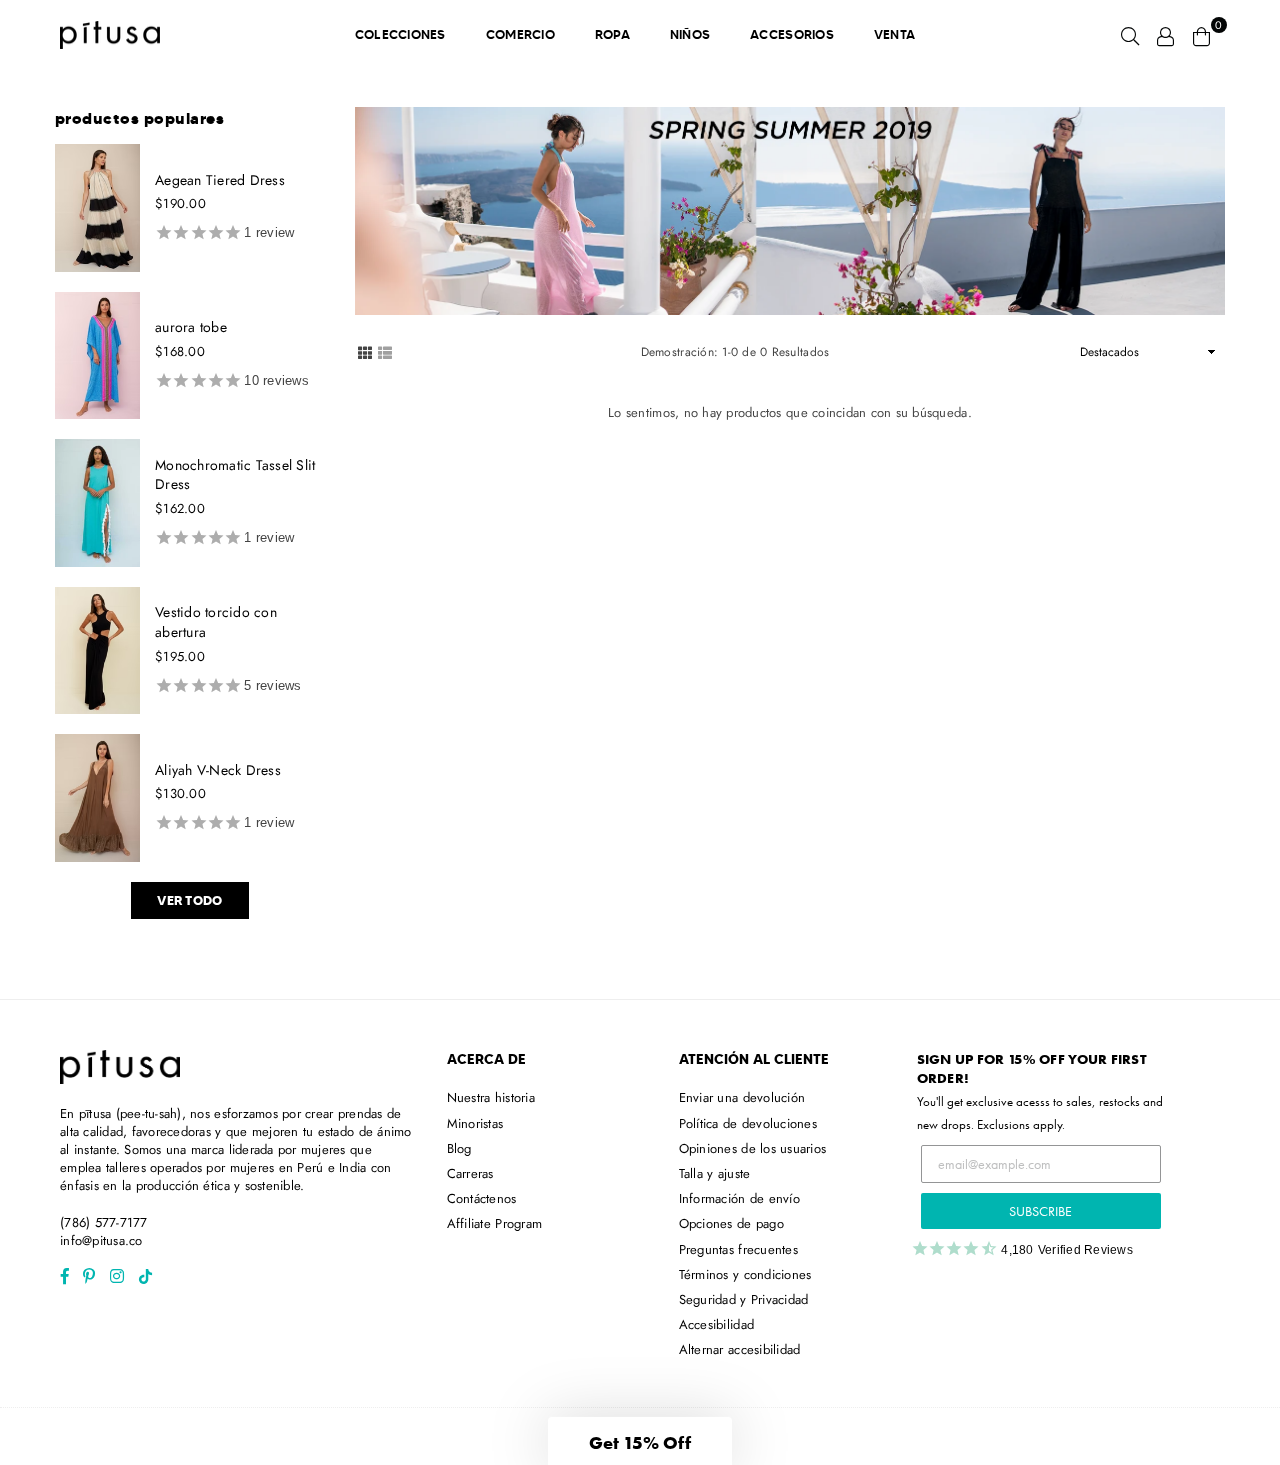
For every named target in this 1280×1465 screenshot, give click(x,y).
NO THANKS (640, 896)
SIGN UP (640, 847)
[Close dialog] (847, 476)
